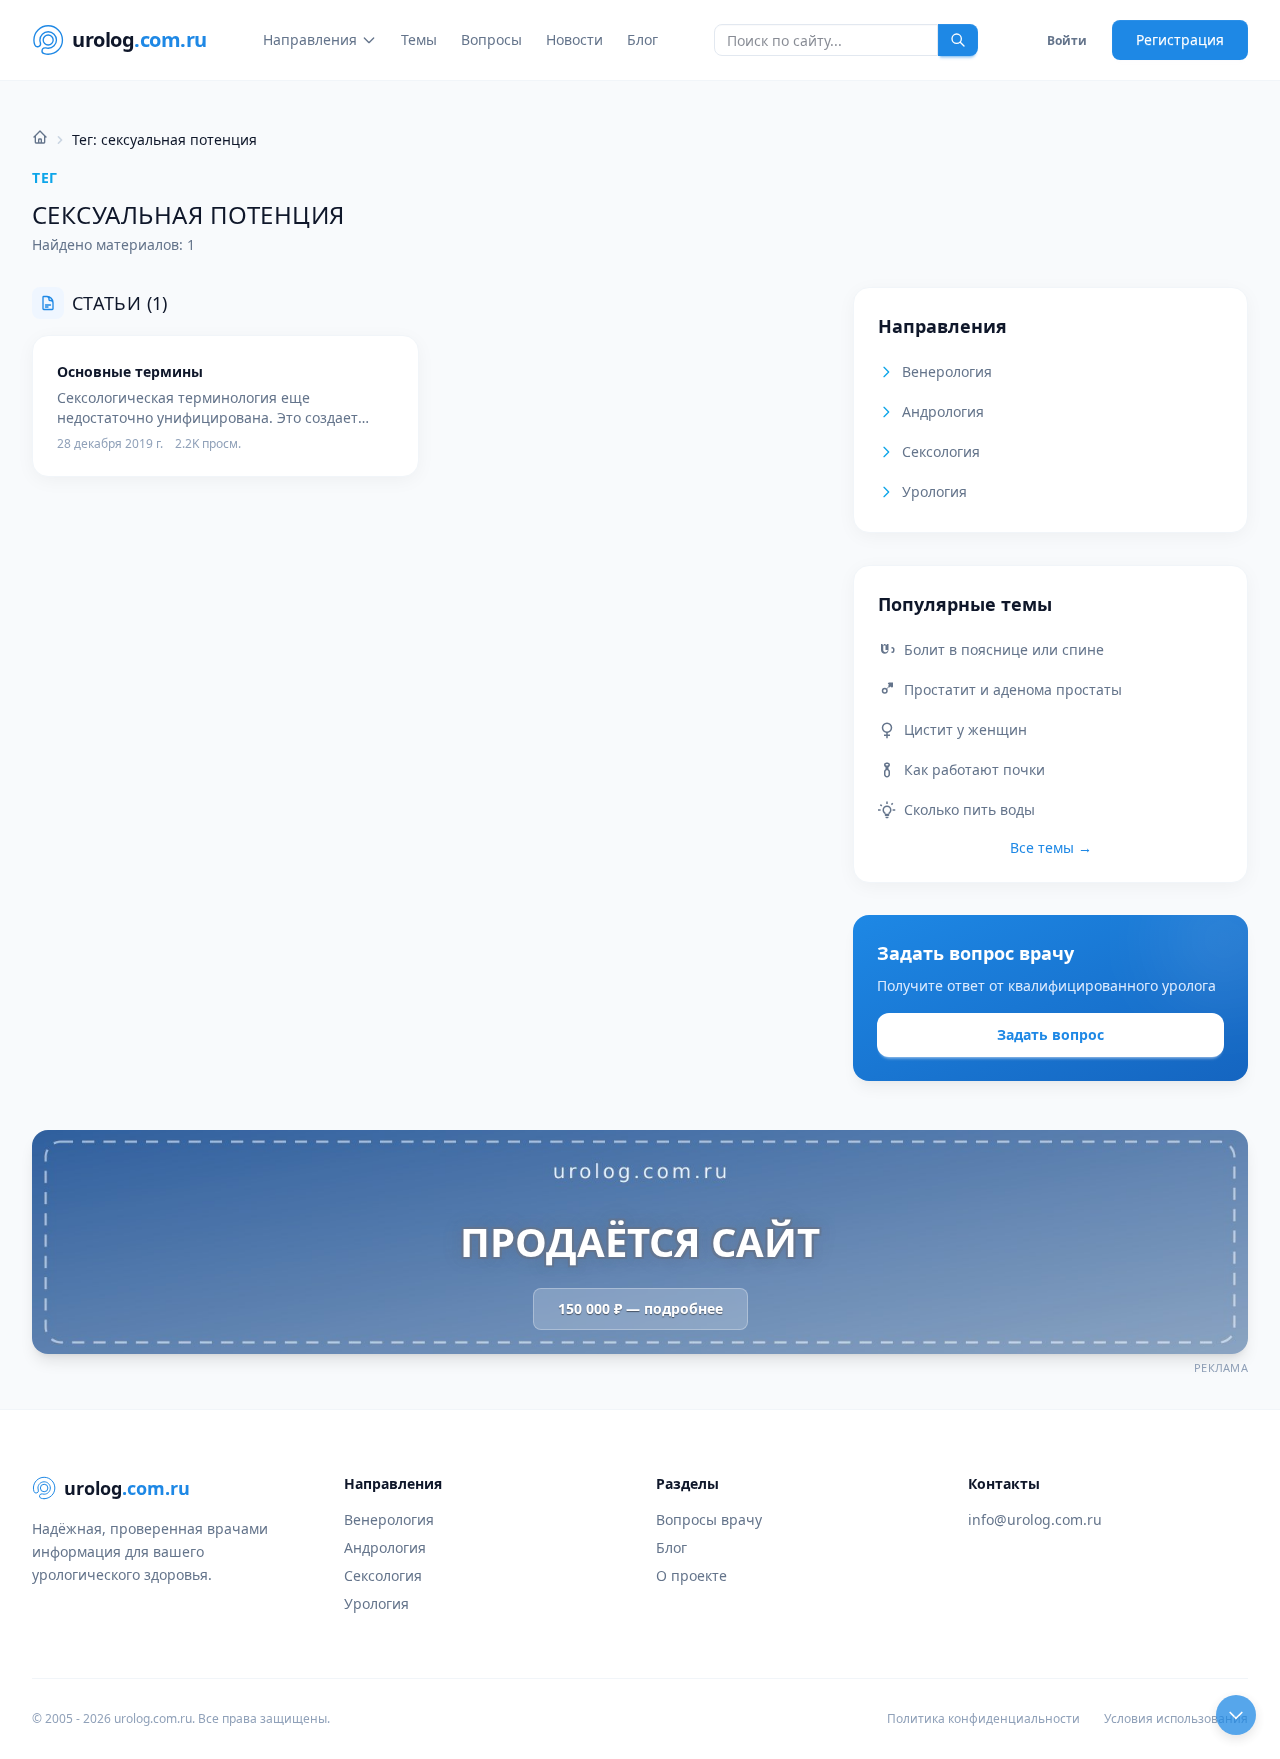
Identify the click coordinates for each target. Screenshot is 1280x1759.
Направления (310, 39)
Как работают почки (974, 769)
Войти (1067, 40)
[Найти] (958, 40)
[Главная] (40, 137)
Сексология (941, 451)
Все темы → (1051, 847)
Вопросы (491, 39)
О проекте (691, 1575)
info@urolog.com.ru (1035, 1519)
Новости (574, 39)
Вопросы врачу (709, 1519)
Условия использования (1176, 1719)
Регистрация (1180, 39)
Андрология (943, 411)
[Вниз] (1236, 1715)
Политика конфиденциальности (983, 1719)
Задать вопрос (1050, 1034)
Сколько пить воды (969, 809)
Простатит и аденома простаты (1013, 689)
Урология (934, 491)
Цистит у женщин (965, 729)
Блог (642, 39)
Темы (419, 39)
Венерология (947, 371)
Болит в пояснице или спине (1004, 649)
